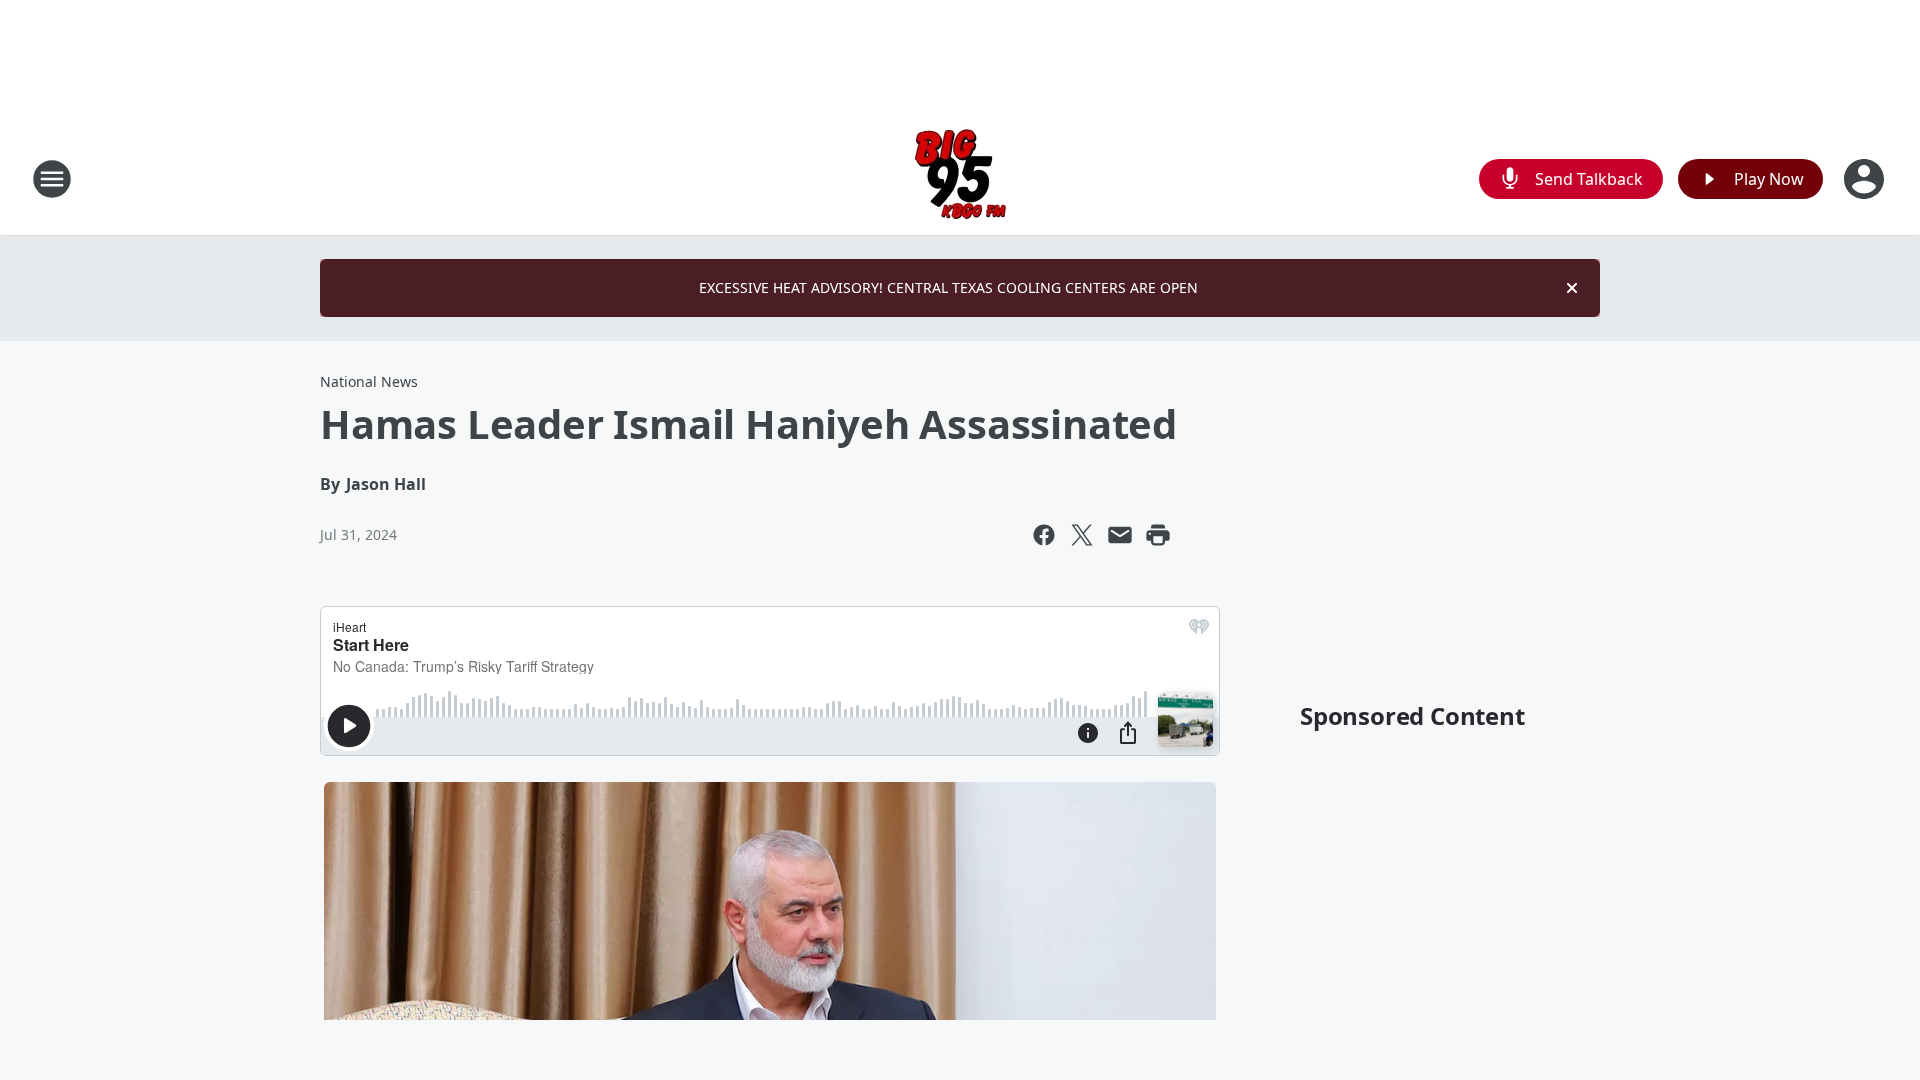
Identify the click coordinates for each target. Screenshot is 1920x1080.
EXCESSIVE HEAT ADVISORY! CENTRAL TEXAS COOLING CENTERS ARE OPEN (948, 287)
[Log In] (1866, 179)
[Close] (1572, 288)
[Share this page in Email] (1120, 535)
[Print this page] (1158, 535)
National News (369, 381)
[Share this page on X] (1082, 535)
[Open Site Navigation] (52, 179)
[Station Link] (960, 178)
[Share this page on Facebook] (1044, 535)
